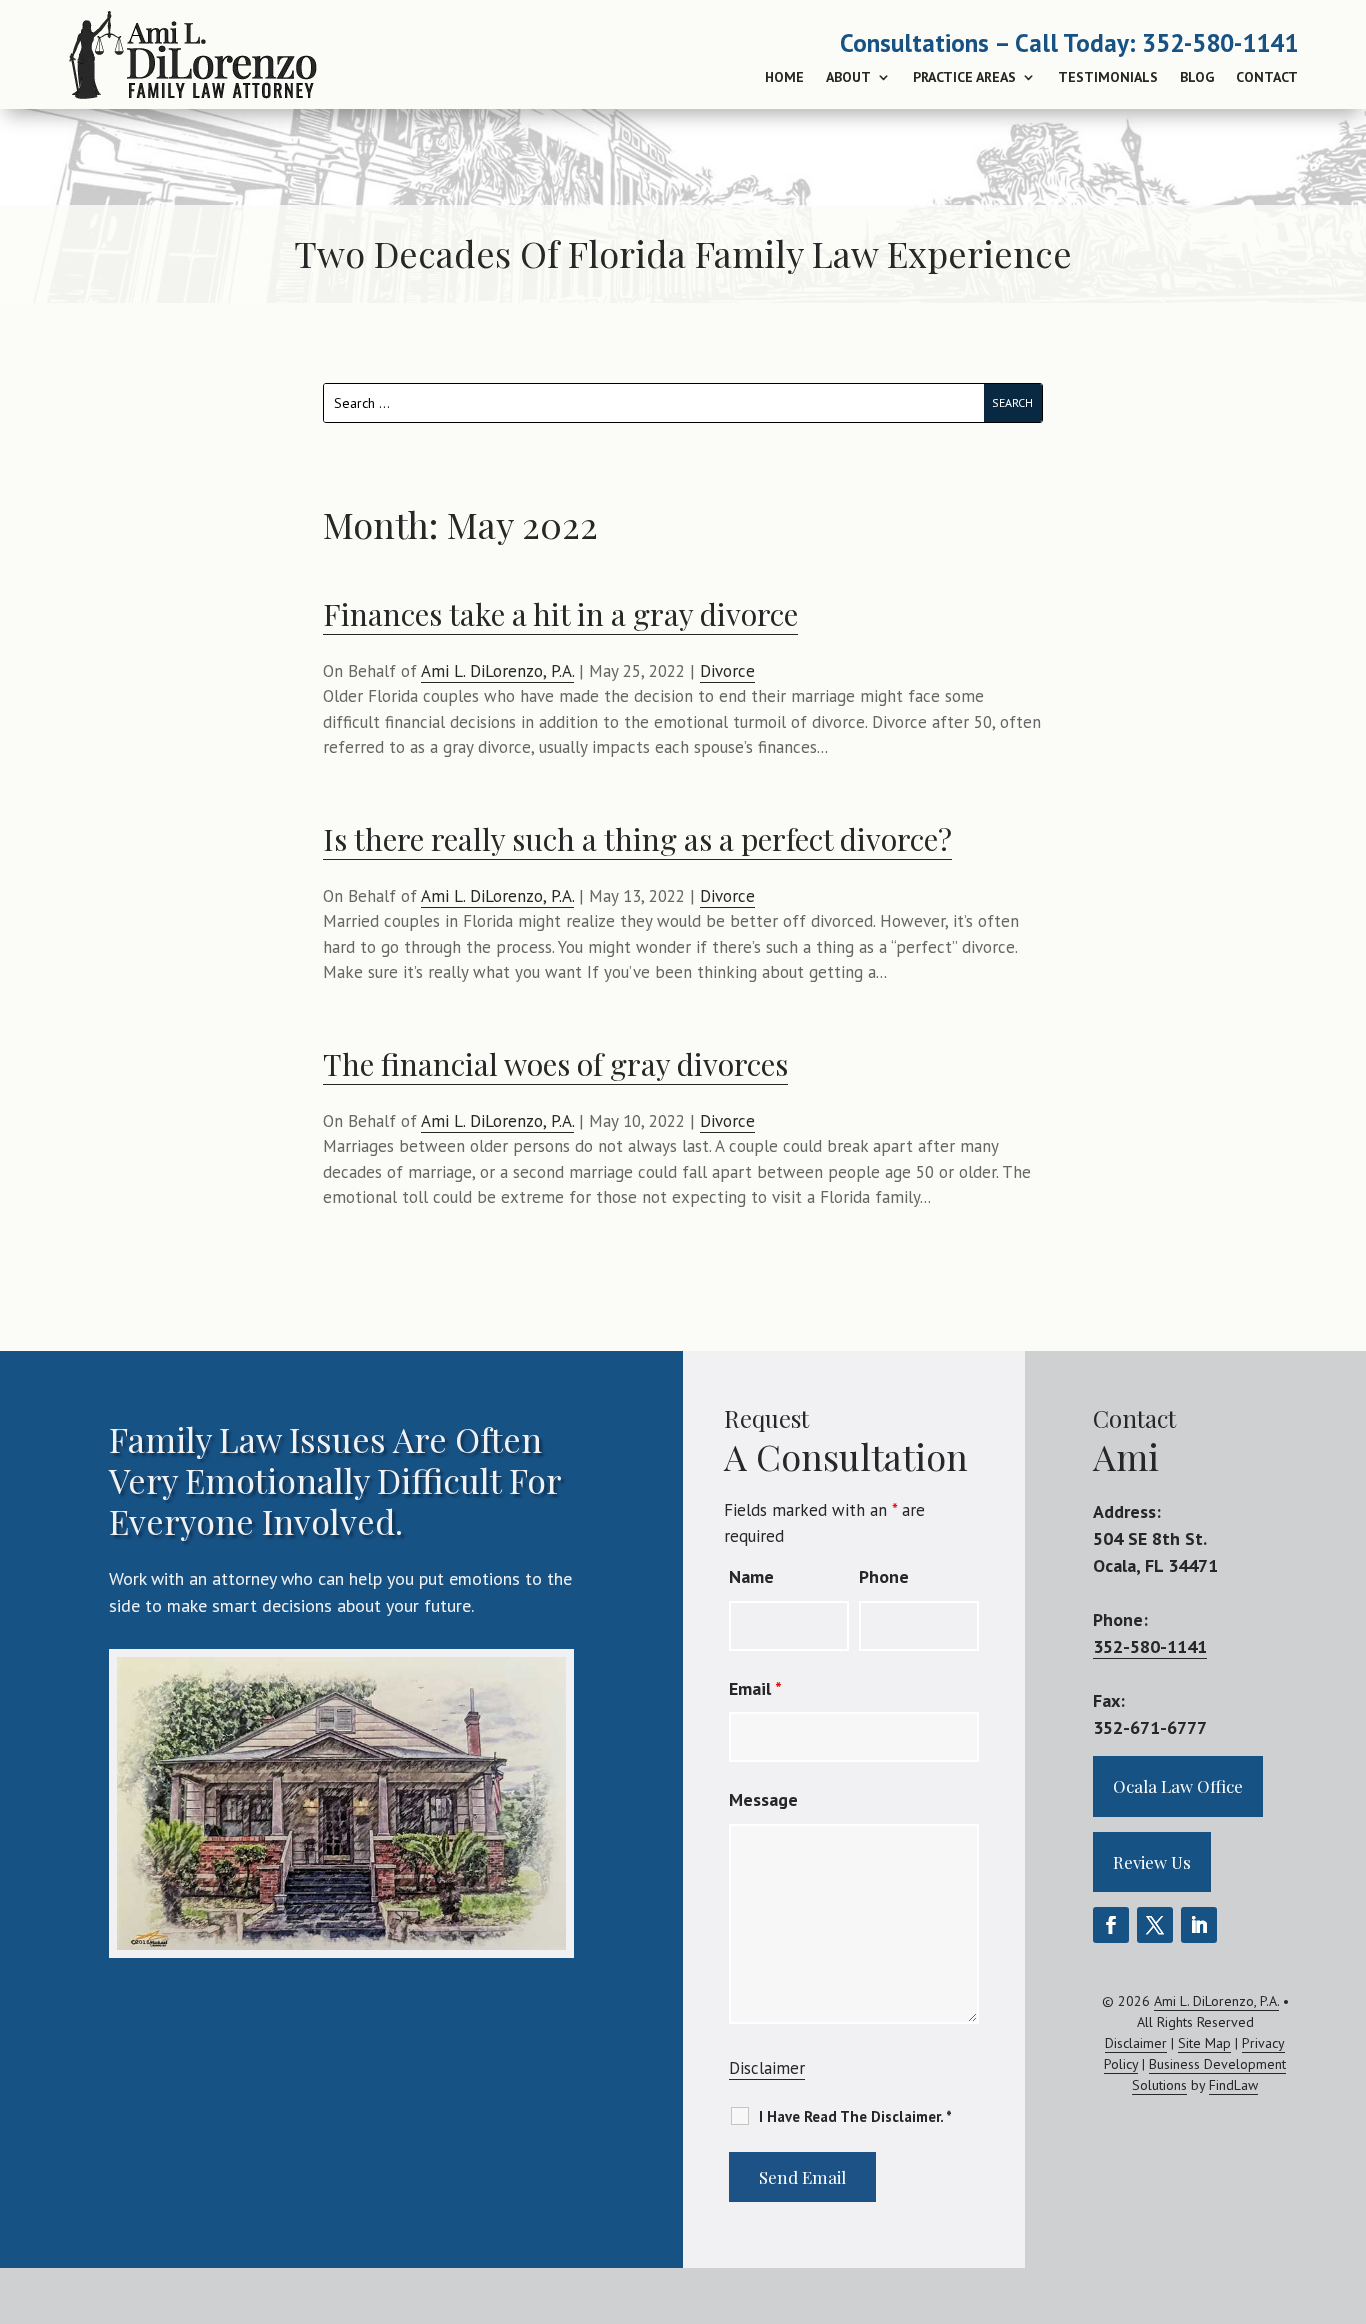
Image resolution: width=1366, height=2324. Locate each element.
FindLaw (1233, 2085)
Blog (1197, 77)
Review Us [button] (1152, 1862)
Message (763, 1799)
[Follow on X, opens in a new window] (1155, 1925)
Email (755, 1688)
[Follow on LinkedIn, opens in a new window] (1199, 1925)
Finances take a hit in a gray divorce (560, 614)
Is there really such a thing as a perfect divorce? (637, 839)
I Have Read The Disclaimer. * (855, 2116)
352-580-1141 (1220, 43)
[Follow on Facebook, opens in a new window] (1111, 1925)
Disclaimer (767, 2068)
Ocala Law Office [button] (1178, 1786)
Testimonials (1108, 77)
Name (751, 1576)
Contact (1267, 77)
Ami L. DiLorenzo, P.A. (497, 671)
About (848, 77)
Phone (884, 1576)
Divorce (727, 671)
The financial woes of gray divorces (555, 1064)
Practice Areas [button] (964, 77)
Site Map (1204, 2043)
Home (784, 77)
